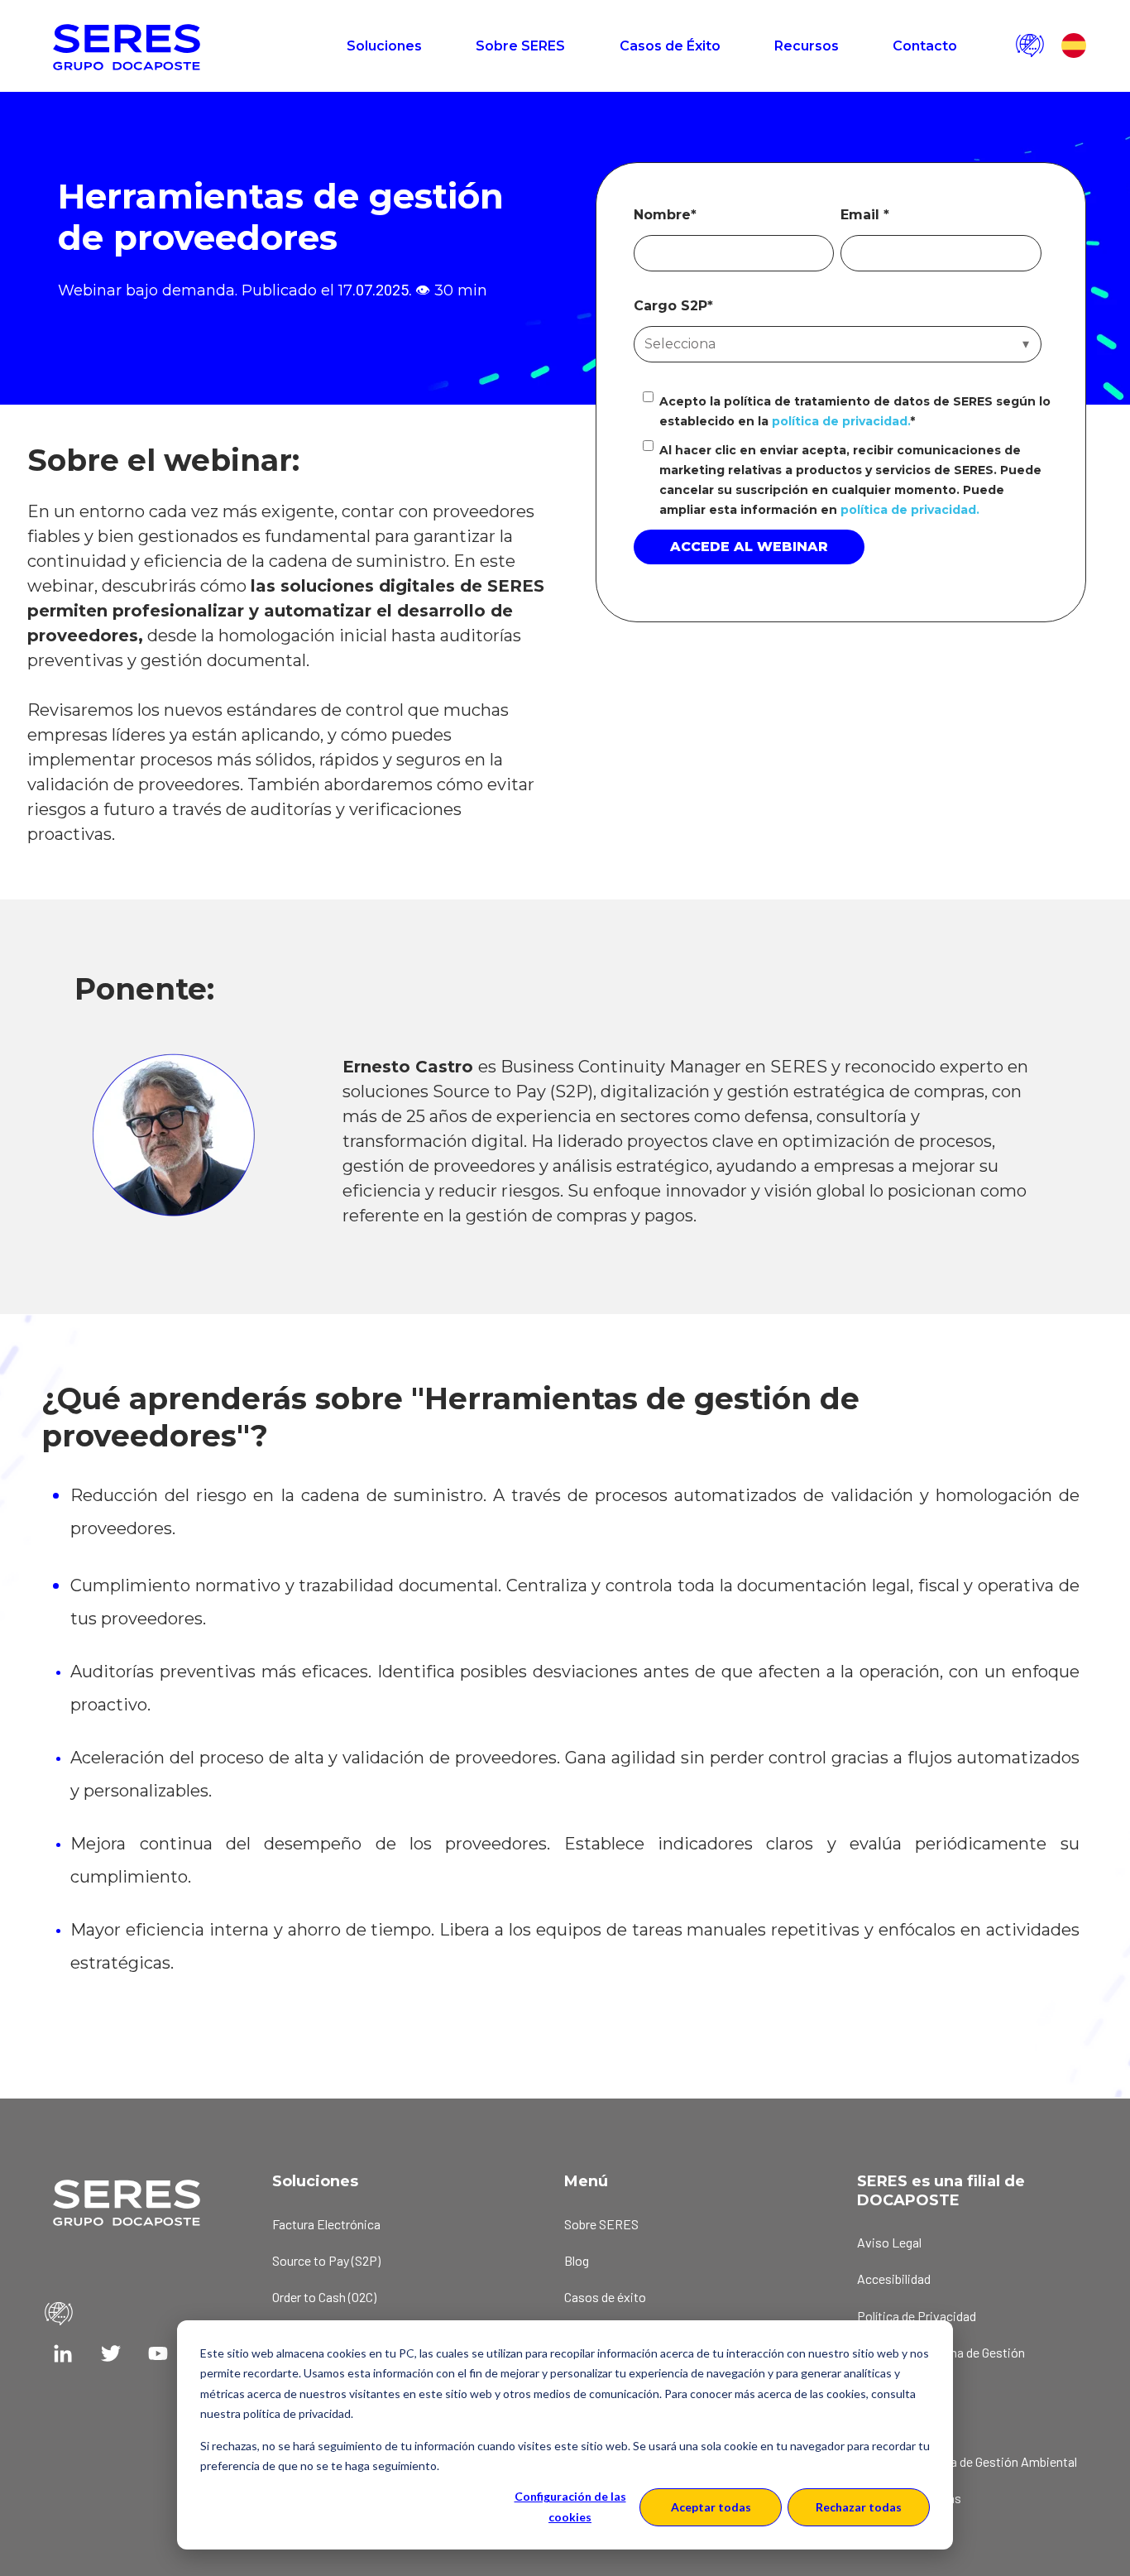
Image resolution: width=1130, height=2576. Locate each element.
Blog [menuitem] (577, 2260)
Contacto (925, 46)
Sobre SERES (520, 46)
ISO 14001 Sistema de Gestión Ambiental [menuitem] (967, 2461)
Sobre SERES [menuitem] (601, 2224)
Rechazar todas (859, 2507)
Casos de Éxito (670, 46)
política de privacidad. (839, 421)
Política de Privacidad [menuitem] (917, 2316)
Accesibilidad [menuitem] (894, 2279)
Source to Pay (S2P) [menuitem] (326, 2260)
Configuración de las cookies (570, 2506)
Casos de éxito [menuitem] (605, 2297)
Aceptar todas (711, 2507)
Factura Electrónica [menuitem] (326, 2224)
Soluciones (384, 46)
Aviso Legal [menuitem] (889, 2242)
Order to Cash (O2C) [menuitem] (324, 2297)
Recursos (807, 46)
